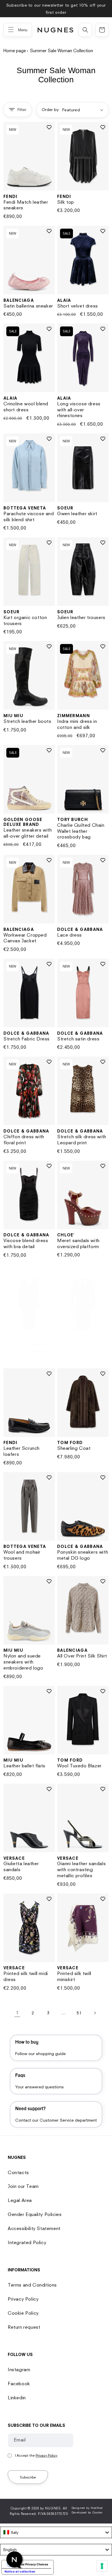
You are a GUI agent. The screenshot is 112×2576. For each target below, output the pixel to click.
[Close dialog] (104, 1246)
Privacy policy (59, 1318)
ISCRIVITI (56, 1307)
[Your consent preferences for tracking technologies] (102, 2566)
